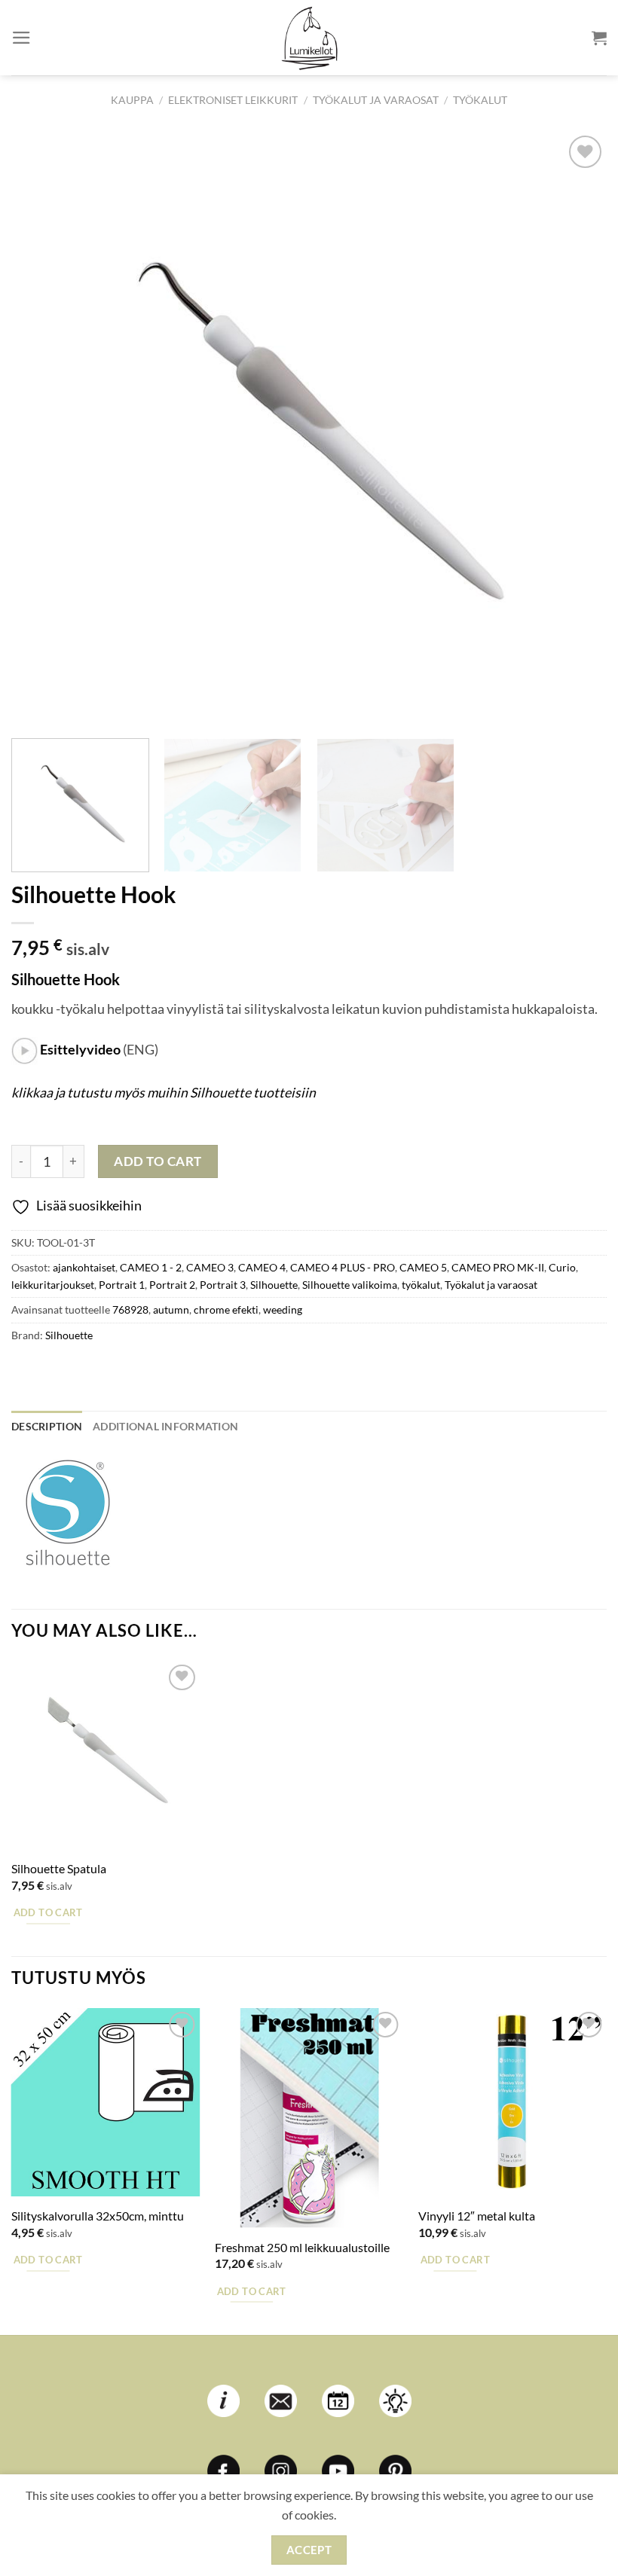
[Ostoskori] (599, 38)
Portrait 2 (172, 1285)
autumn (171, 1309)
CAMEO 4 (262, 1267)
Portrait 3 (223, 1285)
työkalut (480, 100)
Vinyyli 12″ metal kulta (477, 2216)
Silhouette (274, 1285)
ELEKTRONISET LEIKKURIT (233, 100)
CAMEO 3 (210, 1267)
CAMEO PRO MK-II (498, 1267)
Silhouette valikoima (350, 1285)
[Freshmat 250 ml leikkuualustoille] (309, 2118)
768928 (130, 1309)
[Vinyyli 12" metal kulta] (512, 2102)
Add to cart (158, 1161)
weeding (283, 1309)
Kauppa (132, 100)
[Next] (576, 429)
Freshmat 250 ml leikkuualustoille (302, 2247)
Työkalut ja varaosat (376, 100)
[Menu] (21, 38)
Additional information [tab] (165, 1426)
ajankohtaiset (84, 1267)
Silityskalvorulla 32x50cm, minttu (98, 2216)
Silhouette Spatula (59, 1868)
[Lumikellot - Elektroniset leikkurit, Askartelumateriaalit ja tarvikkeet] (309, 38)
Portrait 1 (122, 1285)
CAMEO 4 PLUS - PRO (343, 1267)
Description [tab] (47, 1426)
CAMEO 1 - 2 (151, 1267)
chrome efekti (226, 1309)
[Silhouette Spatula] (106, 1755)
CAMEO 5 (423, 1267)
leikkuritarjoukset (53, 1285)
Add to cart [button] (48, 1912)
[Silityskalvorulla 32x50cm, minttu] (106, 2102)
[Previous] (42, 429)
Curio (562, 1267)
